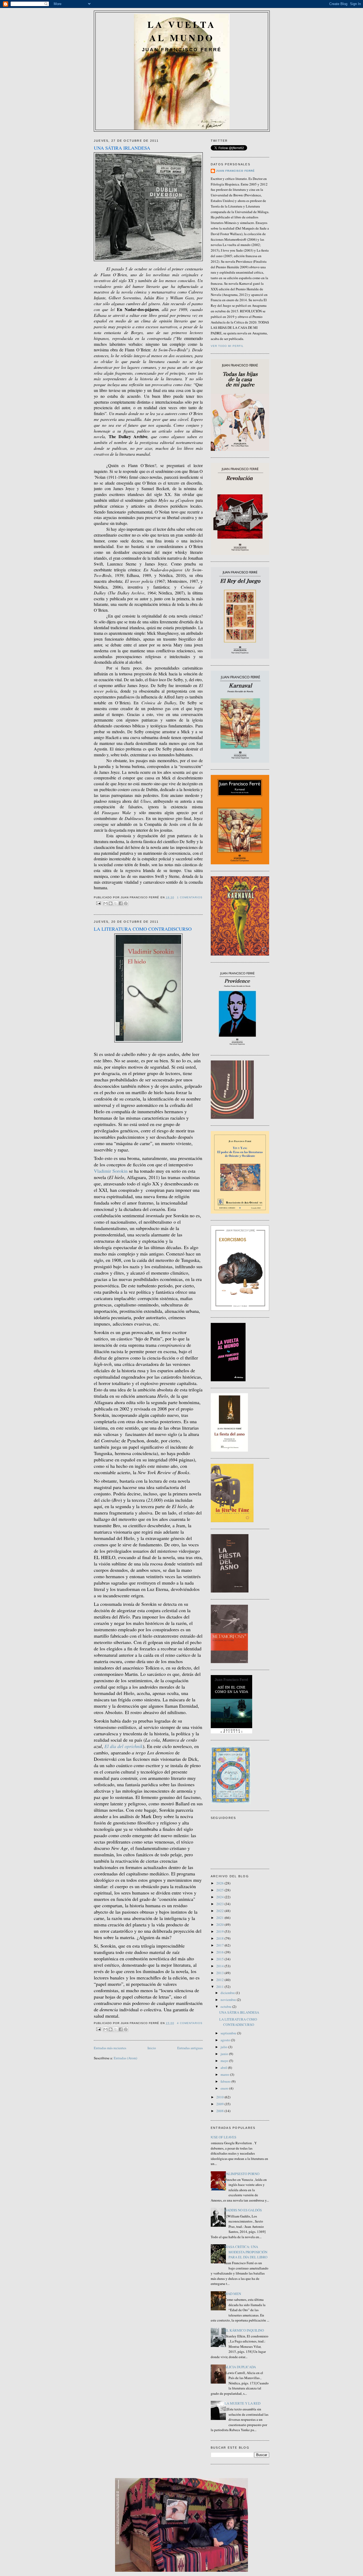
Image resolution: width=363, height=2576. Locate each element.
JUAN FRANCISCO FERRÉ (235, 171)
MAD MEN (233, 2294)
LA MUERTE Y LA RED (242, 2403)
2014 (220, 1966)
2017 (220, 1945)
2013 (220, 1973)
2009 (220, 2104)
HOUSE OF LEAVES (221, 2137)
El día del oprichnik (124, 1746)
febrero (226, 2081)
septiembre (229, 2033)
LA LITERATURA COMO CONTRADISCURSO (143, 929)
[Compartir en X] (116, 903)
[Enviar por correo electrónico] (105, 903)
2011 (220, 1987)
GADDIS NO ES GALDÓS (243, 2210)
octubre (226, 2007)
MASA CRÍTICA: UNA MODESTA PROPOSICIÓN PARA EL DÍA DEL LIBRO (246, 2252)
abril (224, 2068)
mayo (225, 2061)
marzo (225, 2074)
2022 (220, 1911)
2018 (220, 1938)
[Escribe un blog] (111, 903)
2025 (220, 1890)
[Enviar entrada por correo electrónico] (98, 903)
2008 (220, 2111)
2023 (220, 1904)
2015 (220, 1959)
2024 (220, 1897)
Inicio (152, 2048)
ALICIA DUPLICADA (240, 2367)
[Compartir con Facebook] (121, 903)
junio (225, 2054)
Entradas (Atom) (125, 2058)
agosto (226, 2040)
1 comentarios (190, 897)
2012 (220, 1980)
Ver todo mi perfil (227, 346)
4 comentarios (190, 2023)
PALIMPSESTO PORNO (242, 2174)
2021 (220, 1918)
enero (225, 2088)
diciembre (228, 1993)
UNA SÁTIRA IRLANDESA (122, 148)
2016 (220, 1952)
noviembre (229, 2000)
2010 (220, 2097)
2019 (220, 1931)
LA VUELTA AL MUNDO (182, 31)
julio (224, 2047)
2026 (220, 1883)
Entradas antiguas (190, 2048)
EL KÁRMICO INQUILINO (244, 2330)
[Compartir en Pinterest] (126, 903)
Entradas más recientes (110, 2048)
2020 (220, 1925)
